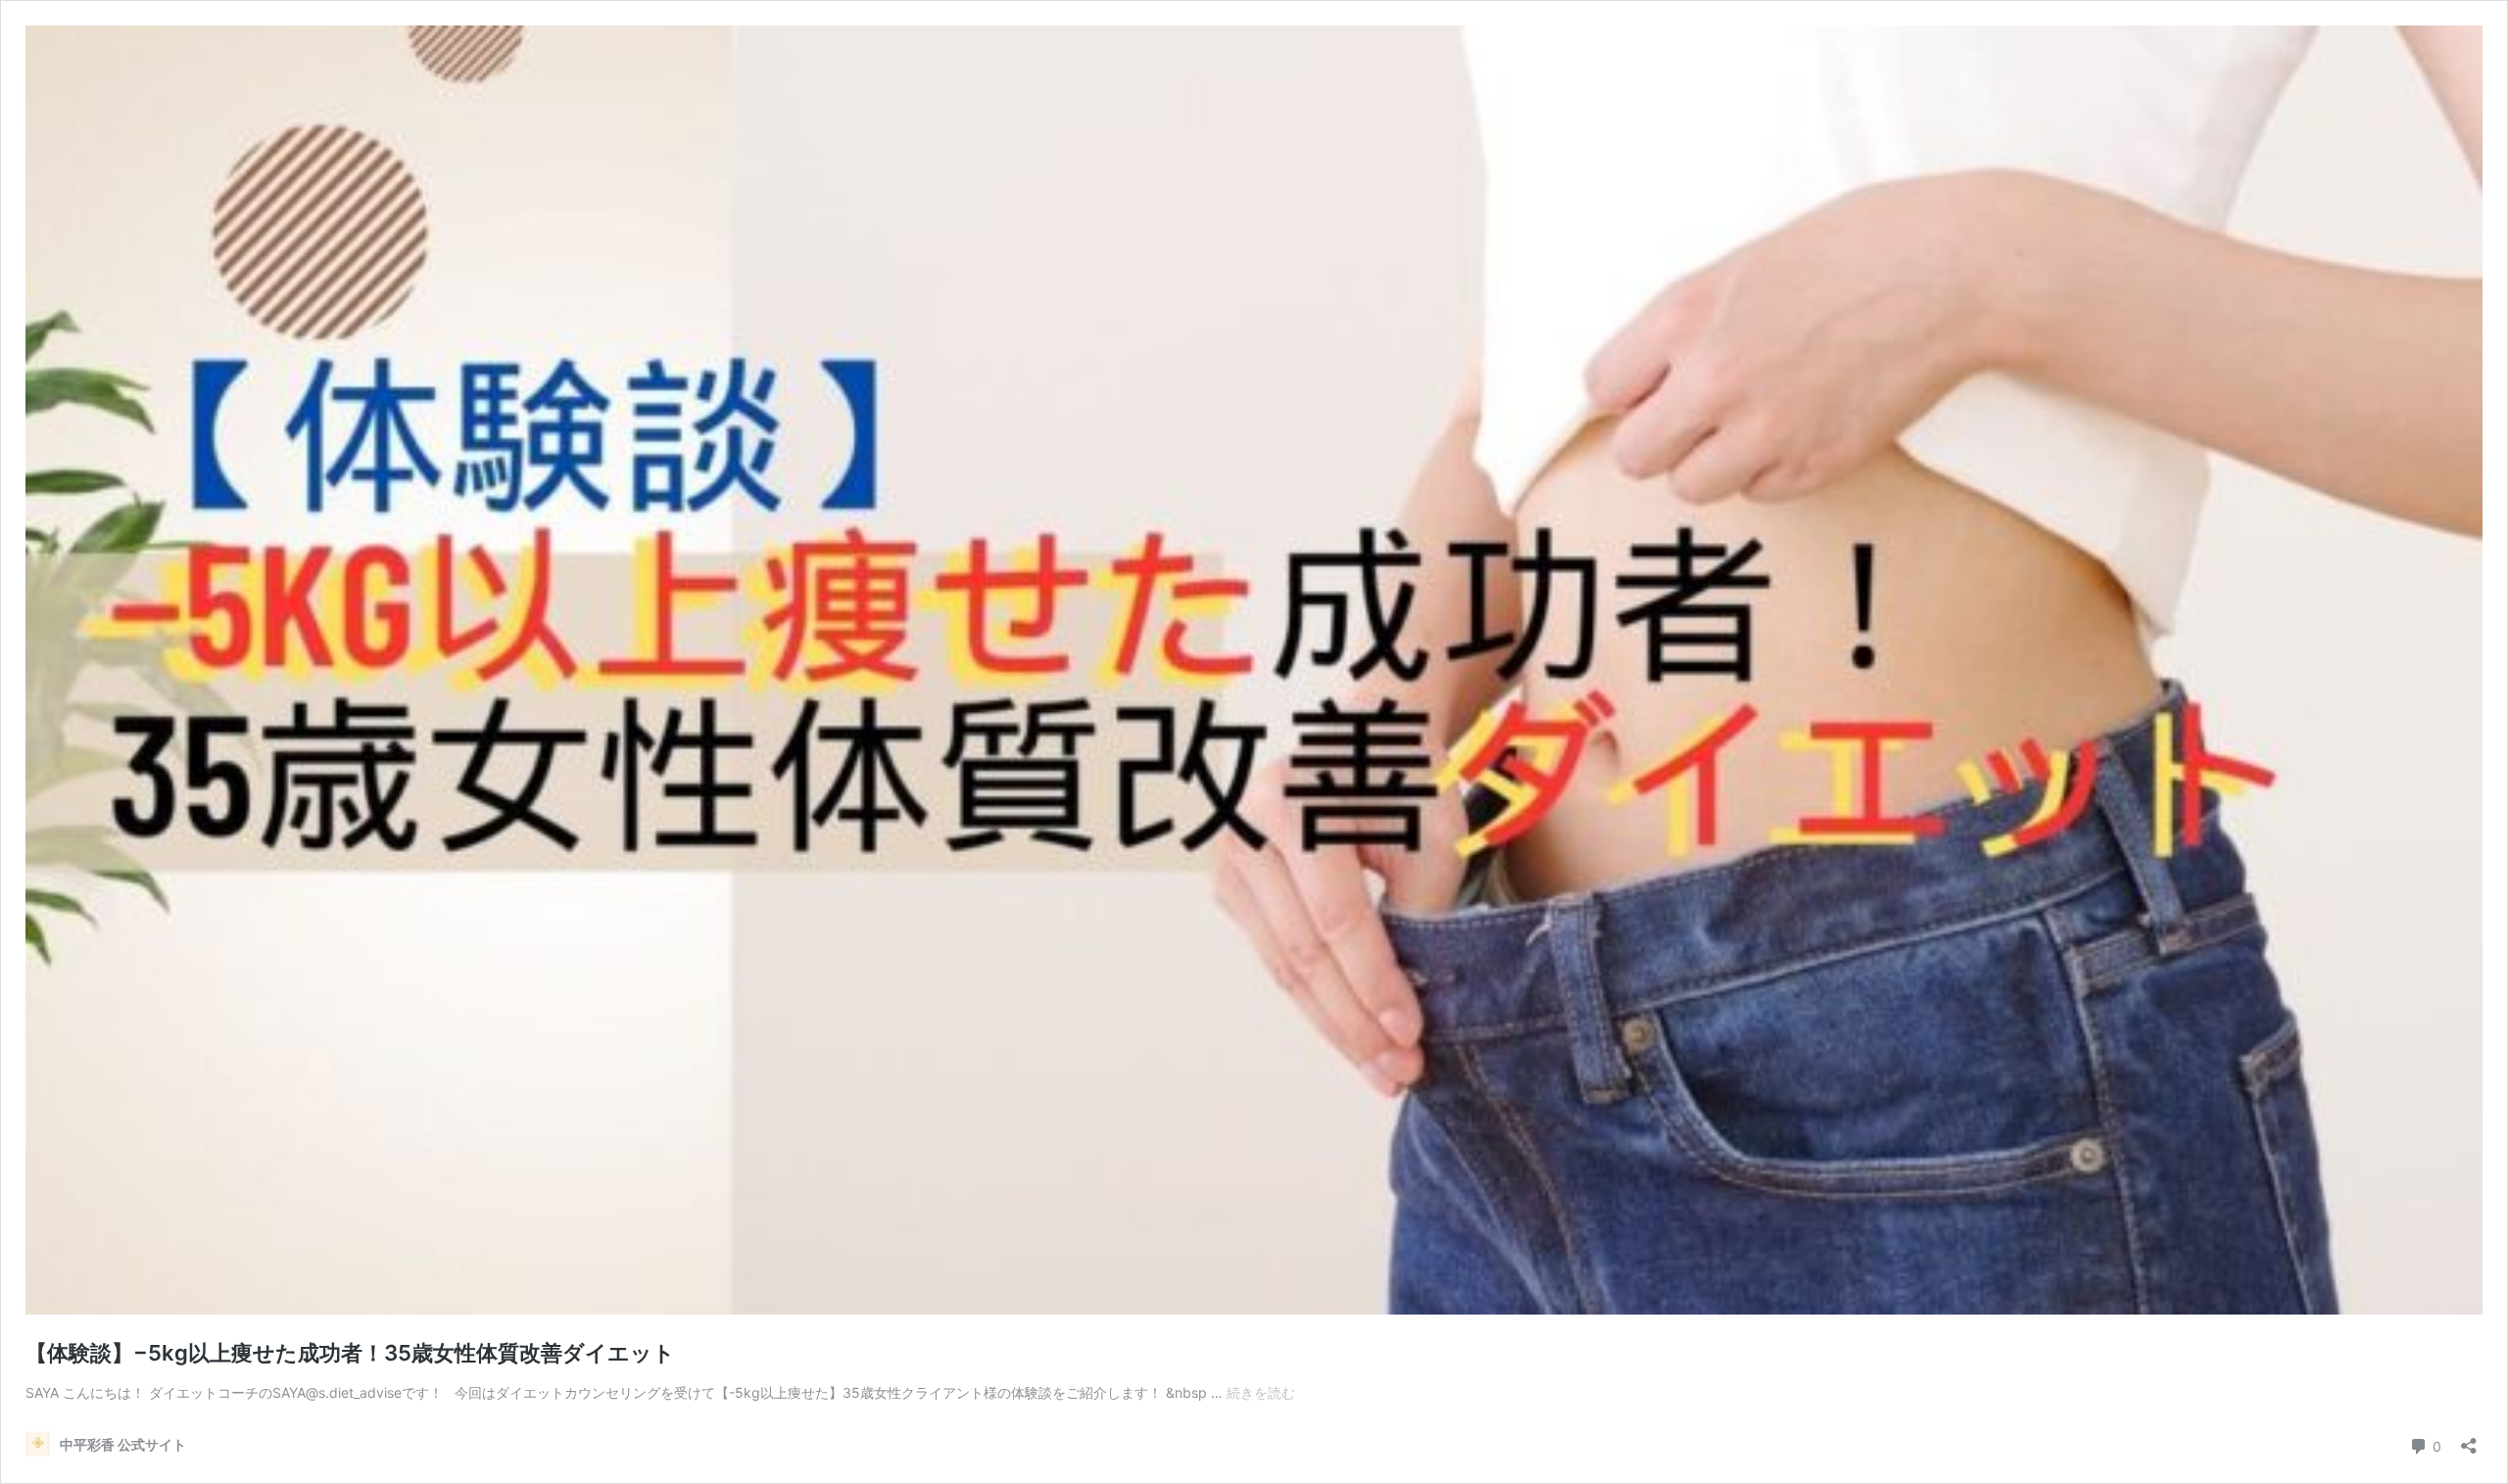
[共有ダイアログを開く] (2469, 1439)
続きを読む (1261, 1392)
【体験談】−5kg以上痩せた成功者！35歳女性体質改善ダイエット (350, 1353)
